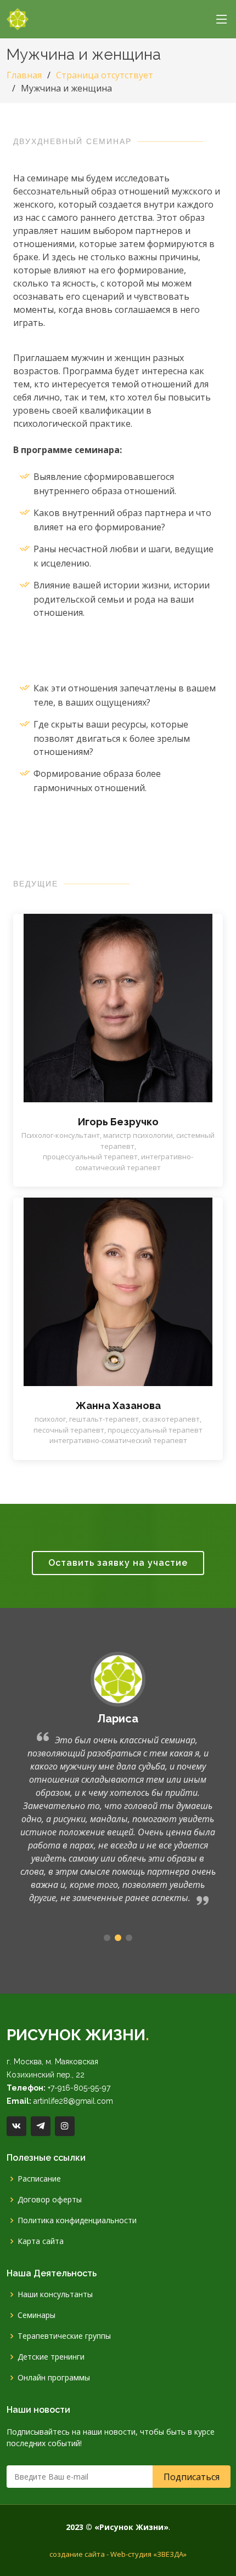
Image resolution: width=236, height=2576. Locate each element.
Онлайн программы (54, 2378)
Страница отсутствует (105, 75)
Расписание (39, 2179)
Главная (24, 75)
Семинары (36, 2315)
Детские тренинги (51, 2357)
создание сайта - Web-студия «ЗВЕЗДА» (118, 2554)
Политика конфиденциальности (77, 2220)
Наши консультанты (55, 2294)
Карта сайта (41, 2241)
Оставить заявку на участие (118, 1563)
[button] (107, 1938)
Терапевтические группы (64, 2336)
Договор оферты (50, 2200)
